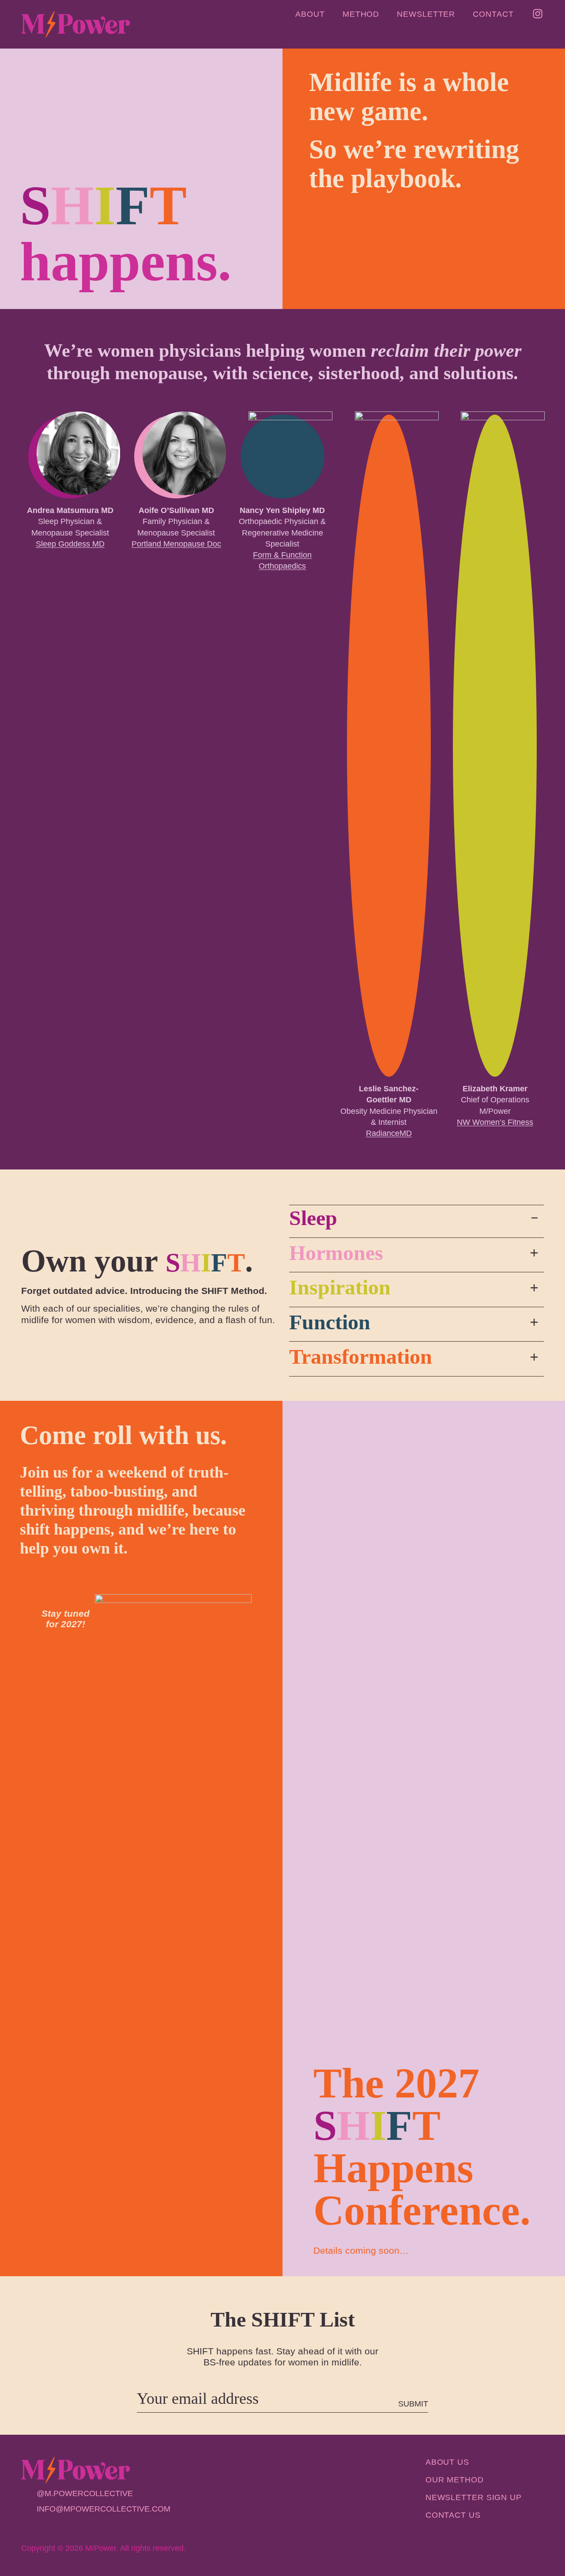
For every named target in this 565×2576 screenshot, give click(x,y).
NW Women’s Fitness (495, 1122)
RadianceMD (389, 1133)
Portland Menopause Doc (176, 544)
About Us (447, 2462)
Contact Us (453, 2515)
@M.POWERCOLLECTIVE (85, 2493)
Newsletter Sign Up (474, 2497)
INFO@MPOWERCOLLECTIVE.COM (104, 2509)
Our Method (455, 2480)
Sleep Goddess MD (70, 544)
